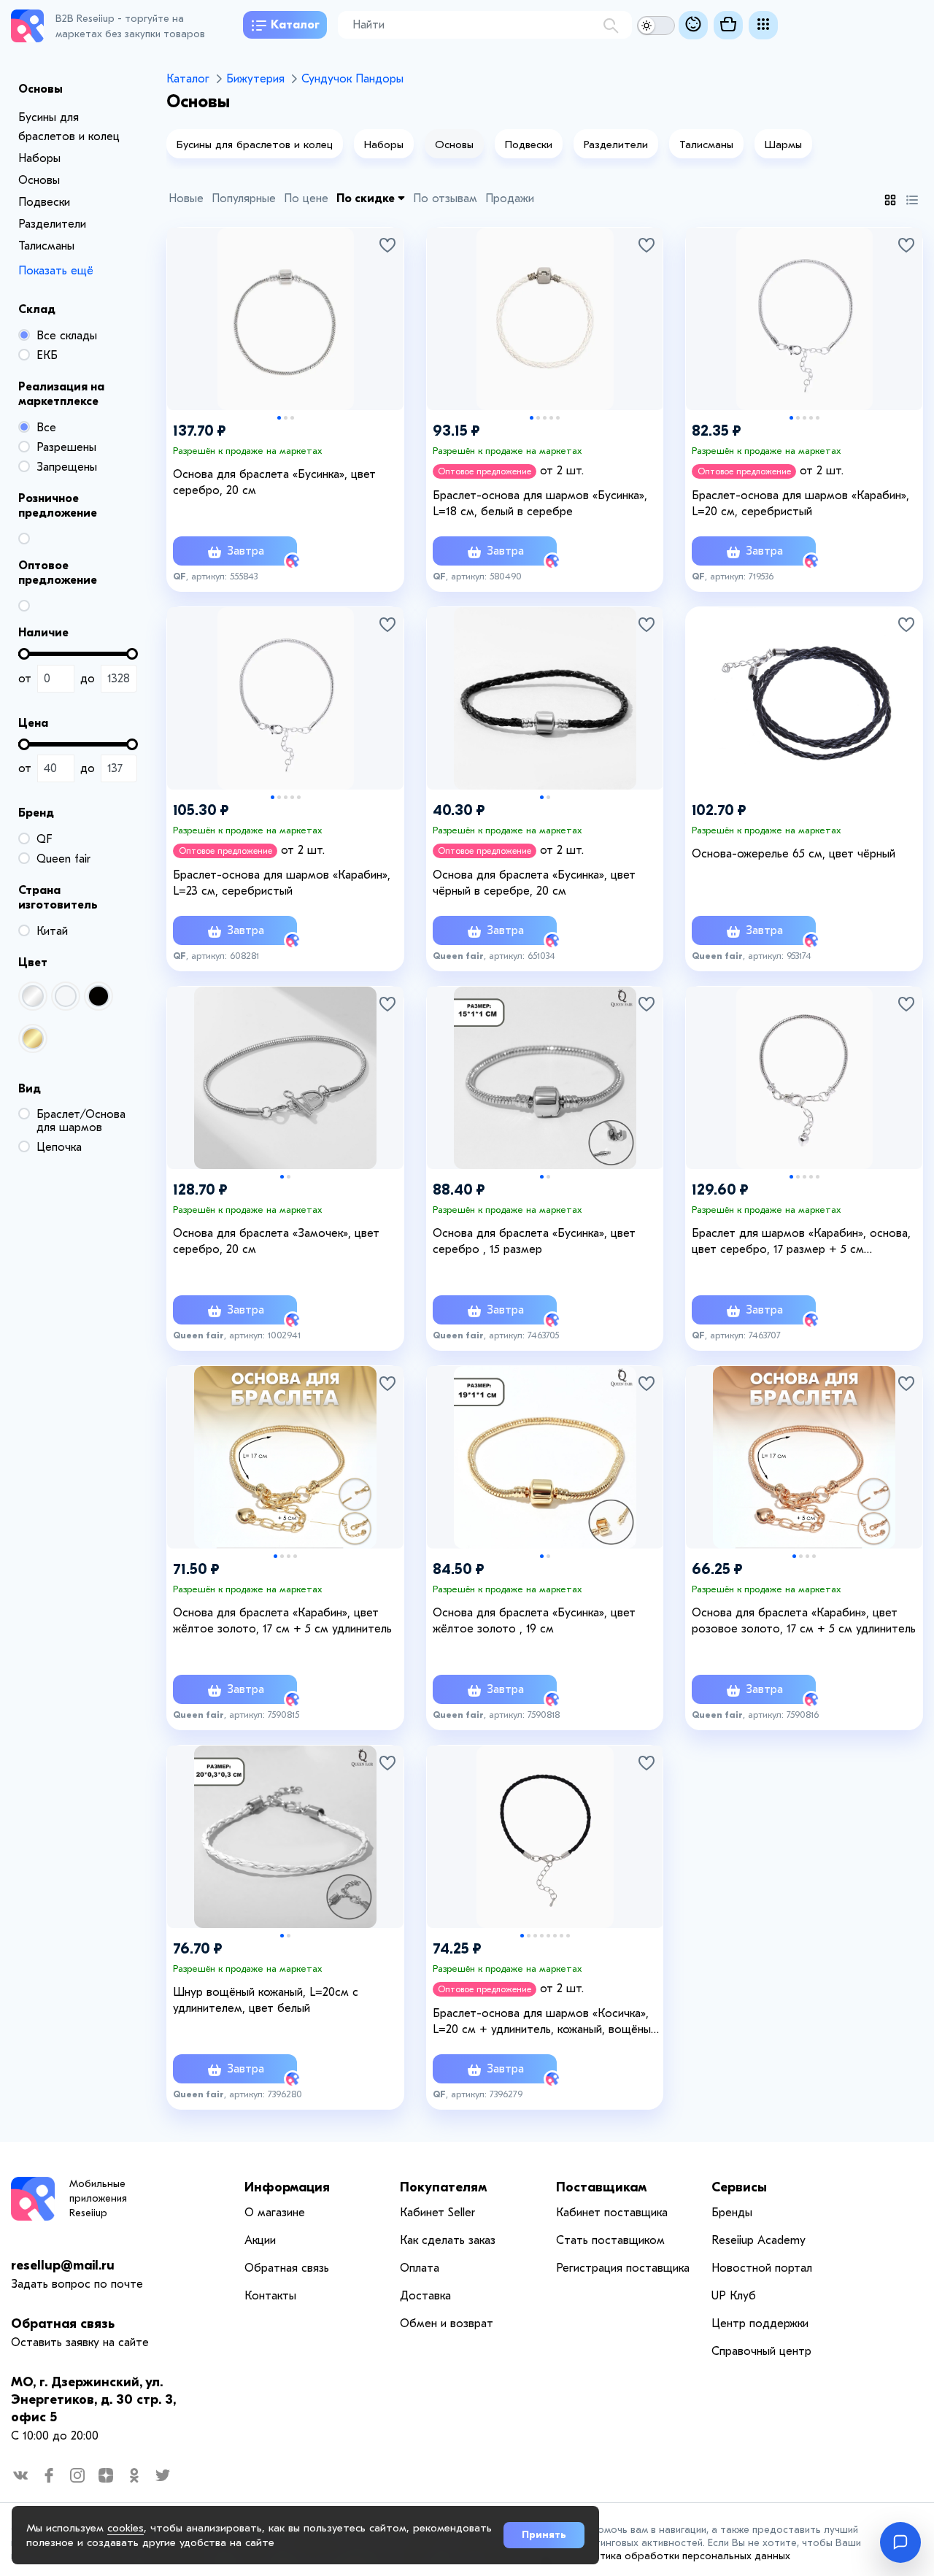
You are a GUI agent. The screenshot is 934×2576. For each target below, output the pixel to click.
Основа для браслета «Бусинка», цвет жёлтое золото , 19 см (534, 1621)
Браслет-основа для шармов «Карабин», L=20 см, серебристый (800, 504)
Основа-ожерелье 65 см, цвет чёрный (794, 854)
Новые (186, 198)
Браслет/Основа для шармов (81, 1121)
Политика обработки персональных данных (683, 2556)
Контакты (270, 2296)
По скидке (367, 198)
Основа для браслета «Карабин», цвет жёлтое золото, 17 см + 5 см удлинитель (282, 1621)
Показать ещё (56, 271)
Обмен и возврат (447, 2324)
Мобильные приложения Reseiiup (98, 2198)
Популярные (244, 198)
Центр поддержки (760, 2324)
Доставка (425, 2296)
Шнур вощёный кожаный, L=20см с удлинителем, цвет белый (266, 2000)
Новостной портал (762, 2268)
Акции (260, 2240)
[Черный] (99, 996)
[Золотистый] (33, 1038)
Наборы (39, 158)
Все (46, 428)
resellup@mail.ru (63, 2265)
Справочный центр (761, 2351)
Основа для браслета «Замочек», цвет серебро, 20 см (276, 1241)
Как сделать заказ (448, 2240)
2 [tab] (286, 418)
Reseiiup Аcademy (759, 2240)
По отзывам (445, 198)
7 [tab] (561, 1936)
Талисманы (46, 246)
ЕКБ (47, 355)
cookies (126, 2528)
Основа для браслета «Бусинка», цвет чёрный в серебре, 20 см (534, 883)
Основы (39, 180)
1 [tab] (279, 418)
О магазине (275, 2213)
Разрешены (66, 447)
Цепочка (59, 1147)
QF (44, 839)
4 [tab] (551, 418)
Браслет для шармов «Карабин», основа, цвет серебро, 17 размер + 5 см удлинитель (801, 1242)
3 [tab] (292, 418)
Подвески (44, 202)
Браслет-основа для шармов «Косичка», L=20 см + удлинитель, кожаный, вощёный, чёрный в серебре (546, 2022)
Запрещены (67, 467)
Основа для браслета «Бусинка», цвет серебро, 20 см (274, 482)
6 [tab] (555, 1936)
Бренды (732, 2213)
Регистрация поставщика (623, 2268)
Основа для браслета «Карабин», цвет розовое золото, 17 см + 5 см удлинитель (804, 1621)
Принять (544, 2535)
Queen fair (63, 859)
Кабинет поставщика (612, 2213)
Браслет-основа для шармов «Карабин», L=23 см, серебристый (282, 883)
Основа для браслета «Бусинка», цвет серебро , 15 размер (534, 1241)
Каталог (295, 25)
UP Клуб (734, 2296)
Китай (52, 931)
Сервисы (739, 2187)
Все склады (67, 336)
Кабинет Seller (437, 2213)
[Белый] (66, 996)
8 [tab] (568, 1936)
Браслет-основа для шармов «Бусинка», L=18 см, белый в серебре (540, 504)
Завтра (244, 551)
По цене (306, 198)
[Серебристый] (33, 996)
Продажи (510, 198)
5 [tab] (558, 418)
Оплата (420, 2268)
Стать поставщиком (610, 2240)
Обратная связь (63, 2324)
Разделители (52, 224)
